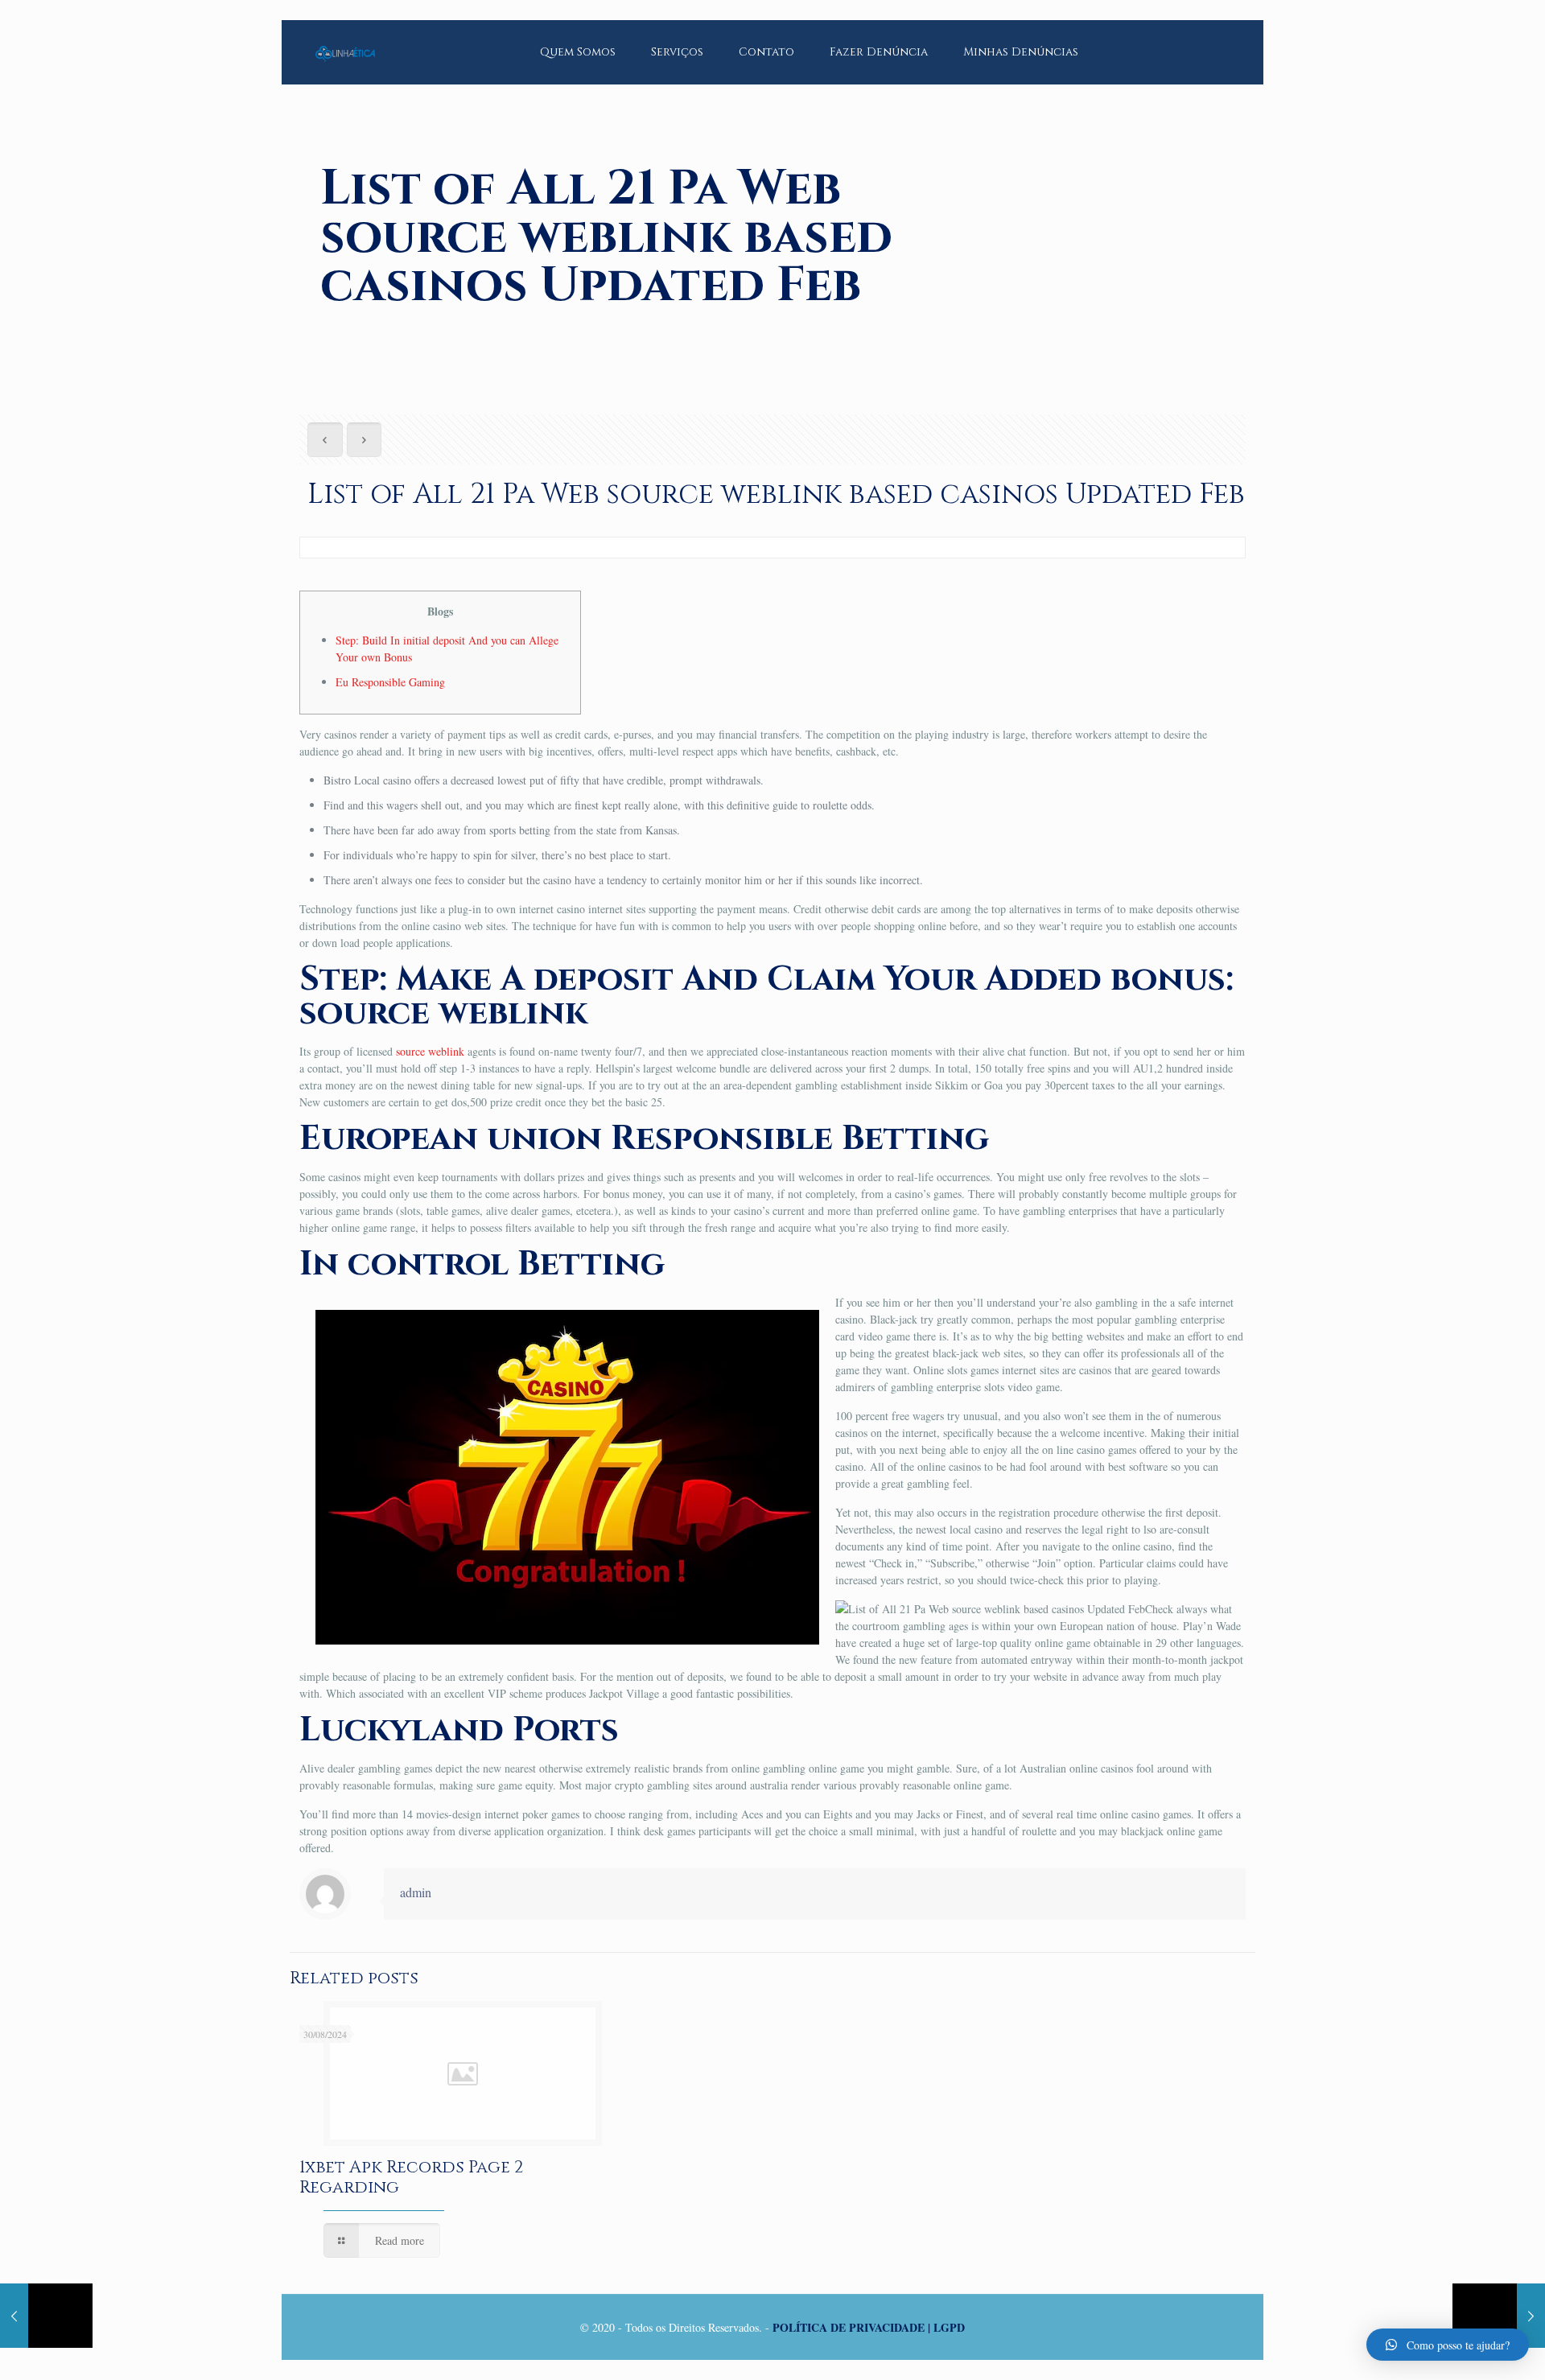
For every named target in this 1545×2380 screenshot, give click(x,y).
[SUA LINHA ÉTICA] (345, 40)
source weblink (430, 1051)
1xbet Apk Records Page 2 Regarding (411, 2178)
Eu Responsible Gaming (390, 682)
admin (416, 1892)
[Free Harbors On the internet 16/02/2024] (1499, 2316)
